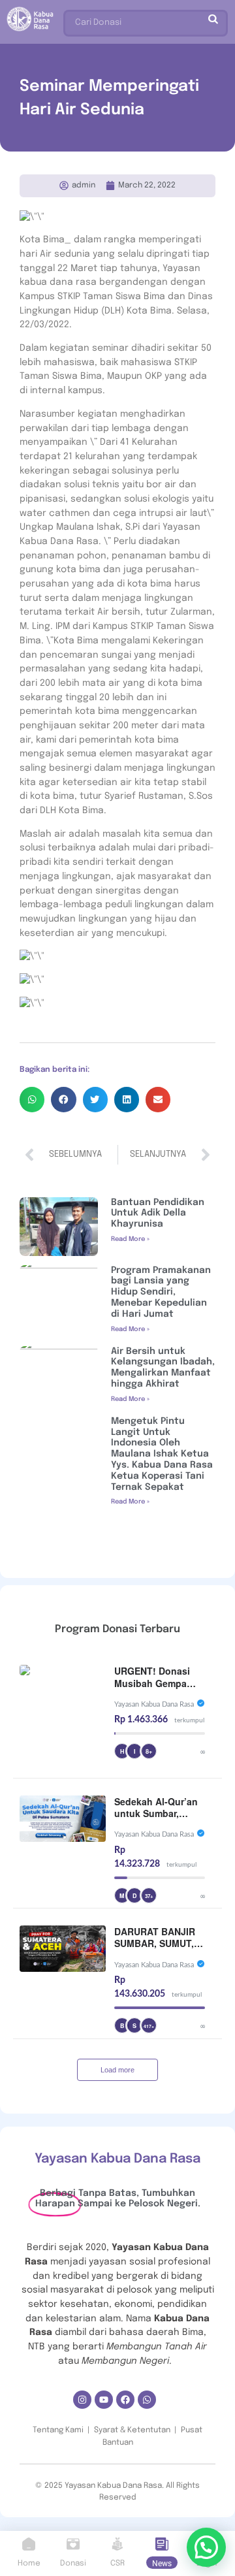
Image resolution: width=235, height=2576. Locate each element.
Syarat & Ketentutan (132, 2430)
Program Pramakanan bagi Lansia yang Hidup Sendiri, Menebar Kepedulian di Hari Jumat (161, 1292)
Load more (117, 2070)
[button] (32, 1099)
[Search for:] (146, 20)
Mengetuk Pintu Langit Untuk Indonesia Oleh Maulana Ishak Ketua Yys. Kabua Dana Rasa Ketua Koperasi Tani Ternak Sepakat (162, 1454)
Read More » (130, 1239)
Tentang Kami (58, 2430)
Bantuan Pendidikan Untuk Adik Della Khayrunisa (158, 1214)
